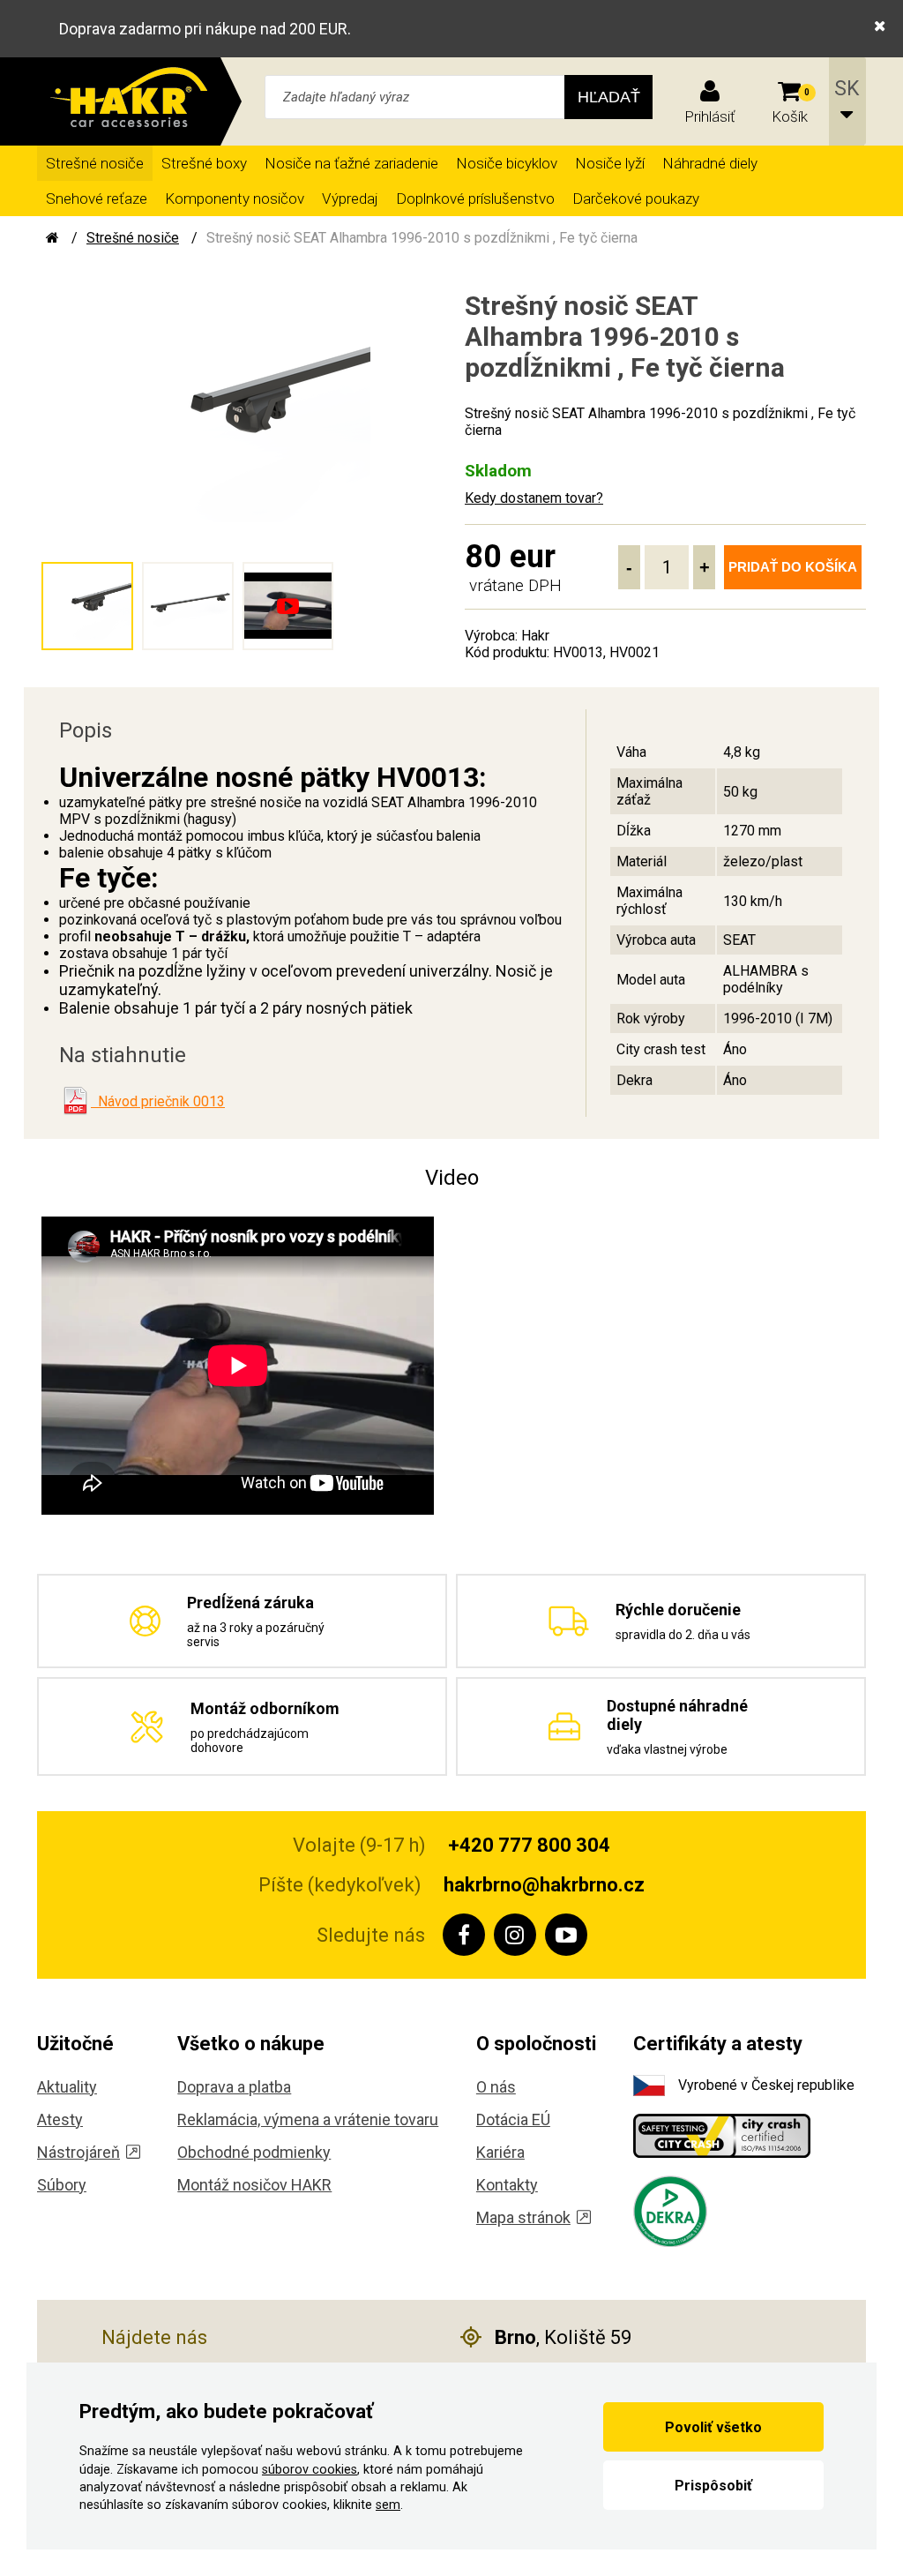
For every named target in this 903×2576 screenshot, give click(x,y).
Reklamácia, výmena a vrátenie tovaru (308, 2119)
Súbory (62, 2185)
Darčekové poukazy (636, 198)
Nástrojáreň (78, 2152)
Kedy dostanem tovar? (534, 498)
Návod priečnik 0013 (158, 1101)
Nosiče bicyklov (507, 163)
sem (388, 2505)
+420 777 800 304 (529, 1845)
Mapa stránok (523, 2217)
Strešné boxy (204, 163)
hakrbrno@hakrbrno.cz (544, 1885)
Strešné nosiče (95, 163)
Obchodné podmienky (254, 2152)
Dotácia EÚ (513, 2119)
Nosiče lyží (610, 163)
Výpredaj (350, 198)
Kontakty (507, 2185)
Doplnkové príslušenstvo (475, 198)
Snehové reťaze (97, 198)
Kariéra (500, 2152)
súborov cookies (310, 2470)
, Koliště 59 (563, 2337)
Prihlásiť (710, 116)
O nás (496, 2087)
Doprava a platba (234, 2087)
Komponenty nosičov (235, 198)
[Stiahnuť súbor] (75, 1101)
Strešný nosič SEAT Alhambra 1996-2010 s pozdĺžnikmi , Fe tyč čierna (422, 238)
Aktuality (67, 2087)
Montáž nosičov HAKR (254, 2185)
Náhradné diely (710, 163)
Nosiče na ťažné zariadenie (351, 163)
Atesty (60, 2119)
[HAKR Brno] (52, 238)
